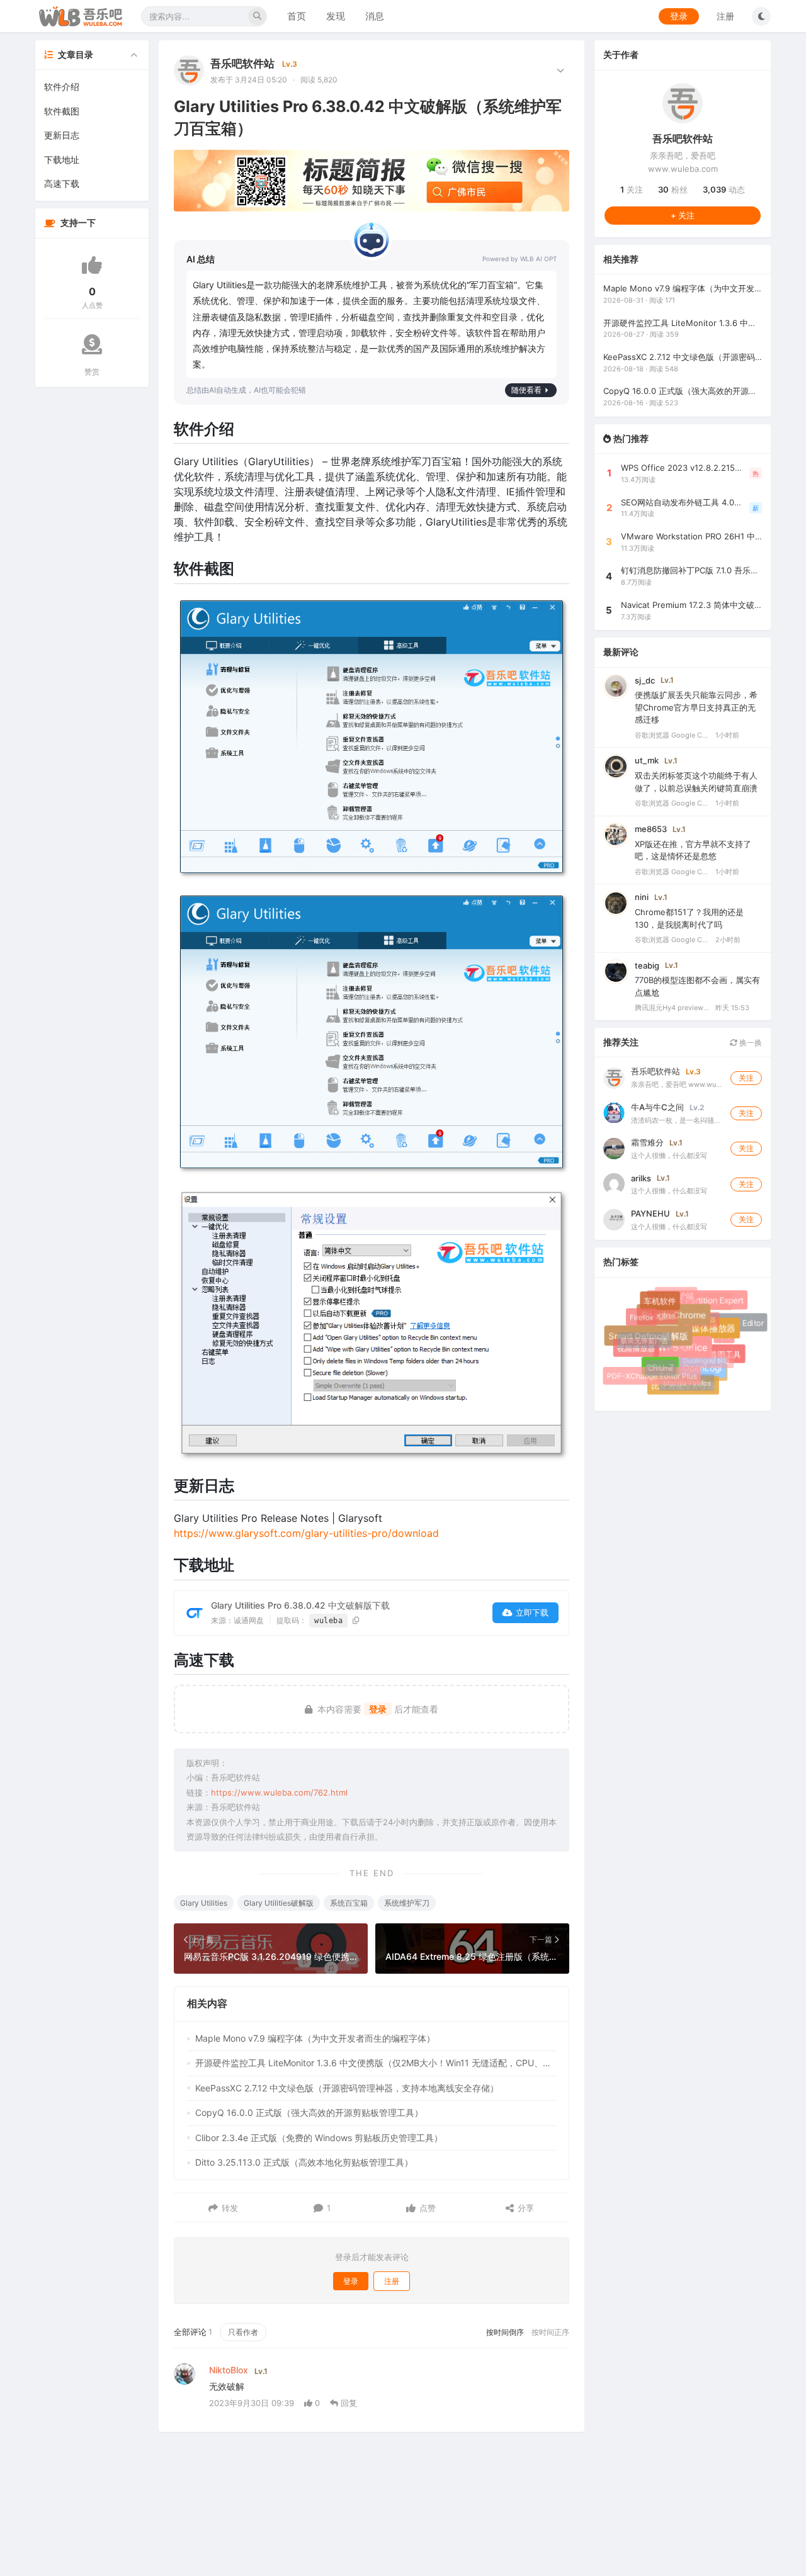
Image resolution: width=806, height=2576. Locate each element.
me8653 (651, 828)
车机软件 (664, 1306)
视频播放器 (638, 1350)
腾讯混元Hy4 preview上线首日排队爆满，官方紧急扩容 (673, 1008)
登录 (679, 16)
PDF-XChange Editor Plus (652, 1376)
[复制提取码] (356, 1620)
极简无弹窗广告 (639, 1336)
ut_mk (647, 760)
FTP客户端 (674, 1294)
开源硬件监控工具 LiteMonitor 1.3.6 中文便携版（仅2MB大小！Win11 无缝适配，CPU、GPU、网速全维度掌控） (376, 2063)
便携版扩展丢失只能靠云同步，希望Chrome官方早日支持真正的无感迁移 (696, 707)
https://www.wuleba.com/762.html (279, 1792)
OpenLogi (709, 1374)
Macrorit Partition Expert (703, 1306)
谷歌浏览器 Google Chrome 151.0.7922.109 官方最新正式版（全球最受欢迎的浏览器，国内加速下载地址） (673, 871)
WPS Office (693, 1358)
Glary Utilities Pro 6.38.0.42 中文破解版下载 (300, 1605)
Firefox (642, 1319)
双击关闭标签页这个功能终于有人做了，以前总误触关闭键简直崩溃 (696, 782)
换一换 (750, 1042)
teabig (647, 965)
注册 (725, 16)
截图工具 (727, 1356)
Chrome (653, 1361)
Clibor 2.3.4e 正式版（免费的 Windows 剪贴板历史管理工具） (319, 2138)
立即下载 (532, 1612)
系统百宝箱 (349, 1903)
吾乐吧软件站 (242, 64)
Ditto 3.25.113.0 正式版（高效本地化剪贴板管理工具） (304, 2162)
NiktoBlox (229, 2370)
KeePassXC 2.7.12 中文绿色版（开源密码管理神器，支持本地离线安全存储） (347, 2088)
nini (642, 897)
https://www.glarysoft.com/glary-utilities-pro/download (306, 1533)
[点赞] (92, 265)
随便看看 (526, 390)
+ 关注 (683, 215)
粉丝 (673, 189)
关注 (632, 189)
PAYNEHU (650, 1213)
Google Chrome (683, 1325)
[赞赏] (92, 344)
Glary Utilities (204, 1903)
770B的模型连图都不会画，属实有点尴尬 (697, 986)
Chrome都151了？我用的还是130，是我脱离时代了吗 (689, 918)
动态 (724, 189)
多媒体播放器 (717, 1336)
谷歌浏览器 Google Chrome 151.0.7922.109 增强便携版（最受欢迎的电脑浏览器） (673, 734)
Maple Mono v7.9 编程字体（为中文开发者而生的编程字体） (315, 2038)
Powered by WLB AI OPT (519, 259)
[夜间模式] (761, 16)
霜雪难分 (647, 1142)
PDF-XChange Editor (727, 1324)
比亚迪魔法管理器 (685, 1387)
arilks (641, 1178)
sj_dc (645, 680)
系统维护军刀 (407, 1903)
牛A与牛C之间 (657, 1106)
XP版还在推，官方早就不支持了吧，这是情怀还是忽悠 (693, 850)
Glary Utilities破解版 (279, 1903)
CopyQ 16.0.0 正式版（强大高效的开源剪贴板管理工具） (309, 2112)
